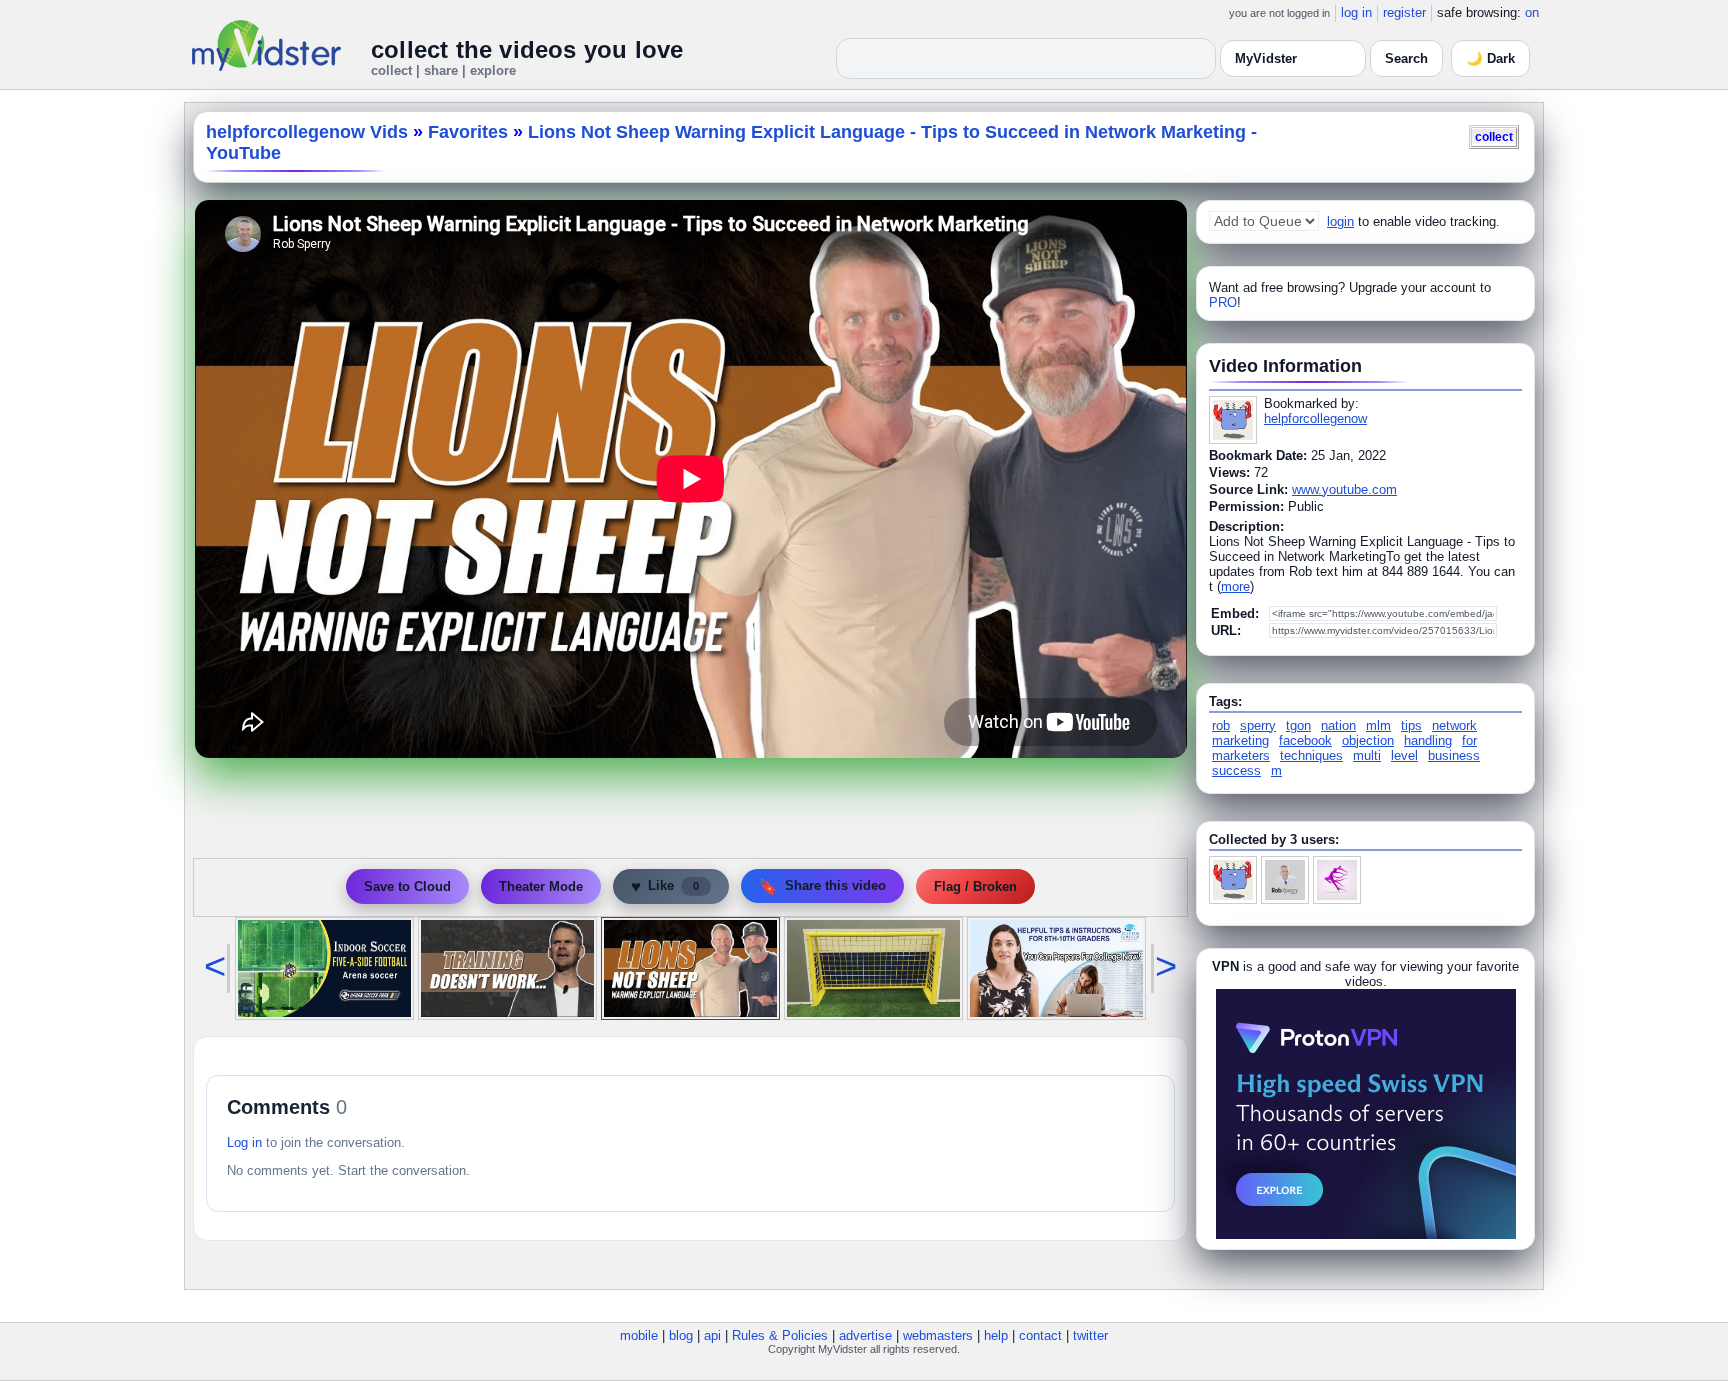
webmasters (938, 1335)
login (1340, 221)
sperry (1258, 725)
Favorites (468, 132)
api (712, 1335)
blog (681, 1335)
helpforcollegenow (1315, 418)
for (1469, 740)
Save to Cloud (407, 886)
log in (1356, 12)
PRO (1223, 302)
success (1236, 770)
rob (1221, 725)
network (1454, 725)
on (1532, 12)
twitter (1090, 1335)
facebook (1305, 740)
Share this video (822, 886)
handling (1428, 740)
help (996, 1335)
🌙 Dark (1490, 58)
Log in (244, 1142)
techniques (1311, 755)
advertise (865, 1335)
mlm (1378, 725)
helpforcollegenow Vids (307, 132)
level (1404, 755)
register (1404, 12)
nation (1338, 725)
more (1235, 586)
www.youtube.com (1344, 489)
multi (1367, 755)
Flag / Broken (975, 886)
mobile (639, 1335)
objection (1368, 740)
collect (1494, 136)
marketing (1240, 740)
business (1454, 755)
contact (1040, 1335)
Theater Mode (541, 886)
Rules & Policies (780, 1335)
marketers (1241, 755)
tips (1411, 725)
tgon (1298, 725)
